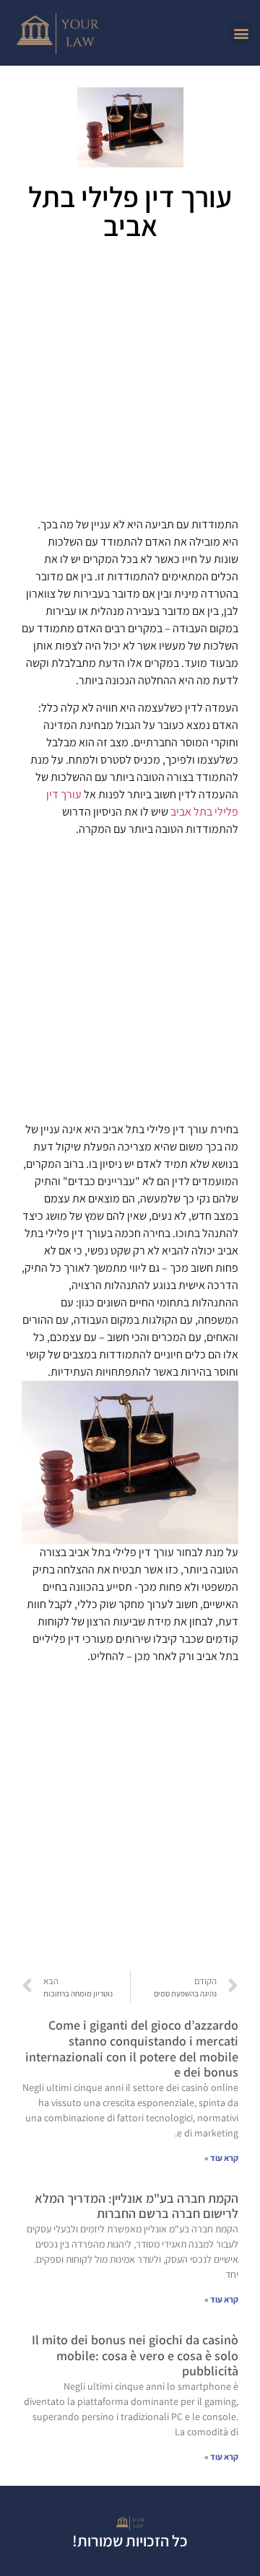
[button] (241, 33)
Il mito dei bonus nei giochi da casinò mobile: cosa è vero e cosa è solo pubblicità (135, 2355)
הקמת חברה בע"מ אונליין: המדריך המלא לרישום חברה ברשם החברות (136, 2206)
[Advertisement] (130, 384)
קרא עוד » (221, 2158)
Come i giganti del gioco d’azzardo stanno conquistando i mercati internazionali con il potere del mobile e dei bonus (132, 2048)
